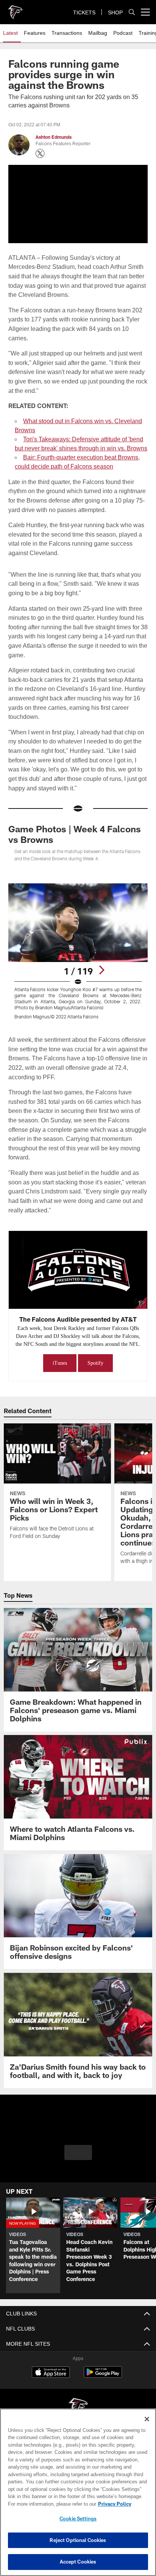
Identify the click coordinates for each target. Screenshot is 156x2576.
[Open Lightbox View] (78, 951)
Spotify (96, 1371)
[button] (78, 2160)
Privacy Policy (50, 2504)
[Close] (147, 2419)
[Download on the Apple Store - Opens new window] (51, 2381)
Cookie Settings (78, 2519)
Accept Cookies (78, 2562)
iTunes (59, 1371)
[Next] (101, 970)
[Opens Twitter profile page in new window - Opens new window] (40, 154)
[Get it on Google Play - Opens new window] (103, 2384)
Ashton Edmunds (54, 137)
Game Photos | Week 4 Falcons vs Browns (75, 834)
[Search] (132, 12)
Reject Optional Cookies (78, 2540)
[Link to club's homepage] (15, 9)
